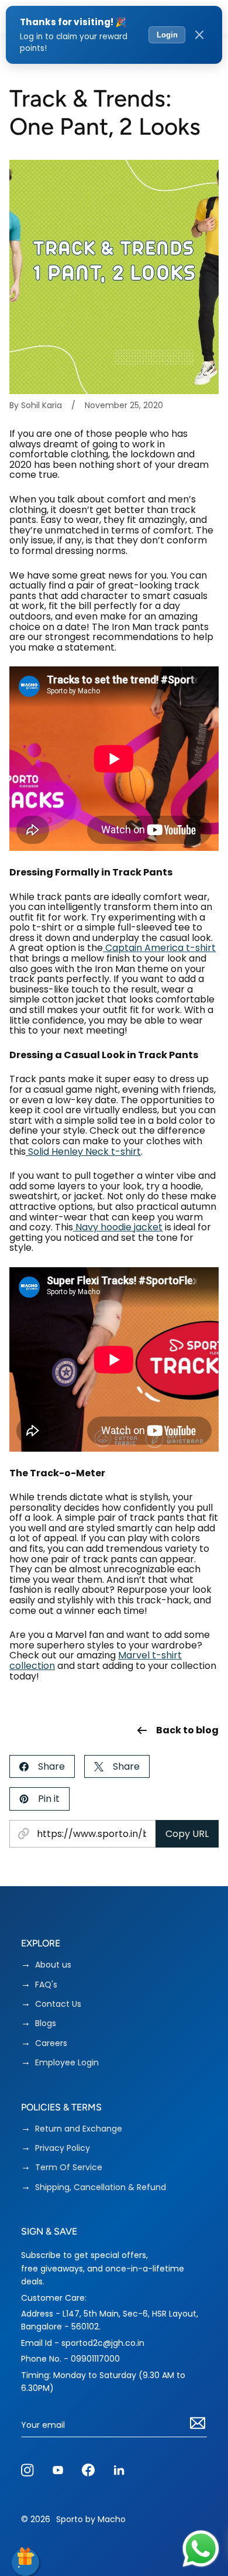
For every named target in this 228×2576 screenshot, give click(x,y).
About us (53, 1965)
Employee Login (67, 2063)
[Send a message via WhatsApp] (201, 2549)
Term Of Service (69, 2168)
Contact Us (58, 2004)
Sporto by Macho (91, 2519)
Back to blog (187, 1730)
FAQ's (46, 1985)
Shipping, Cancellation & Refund (101, 2187)
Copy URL (187, 1834)
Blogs (46, 2023)
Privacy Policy (63, 2148)
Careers (51, 2043)
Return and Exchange (79, 2129)
